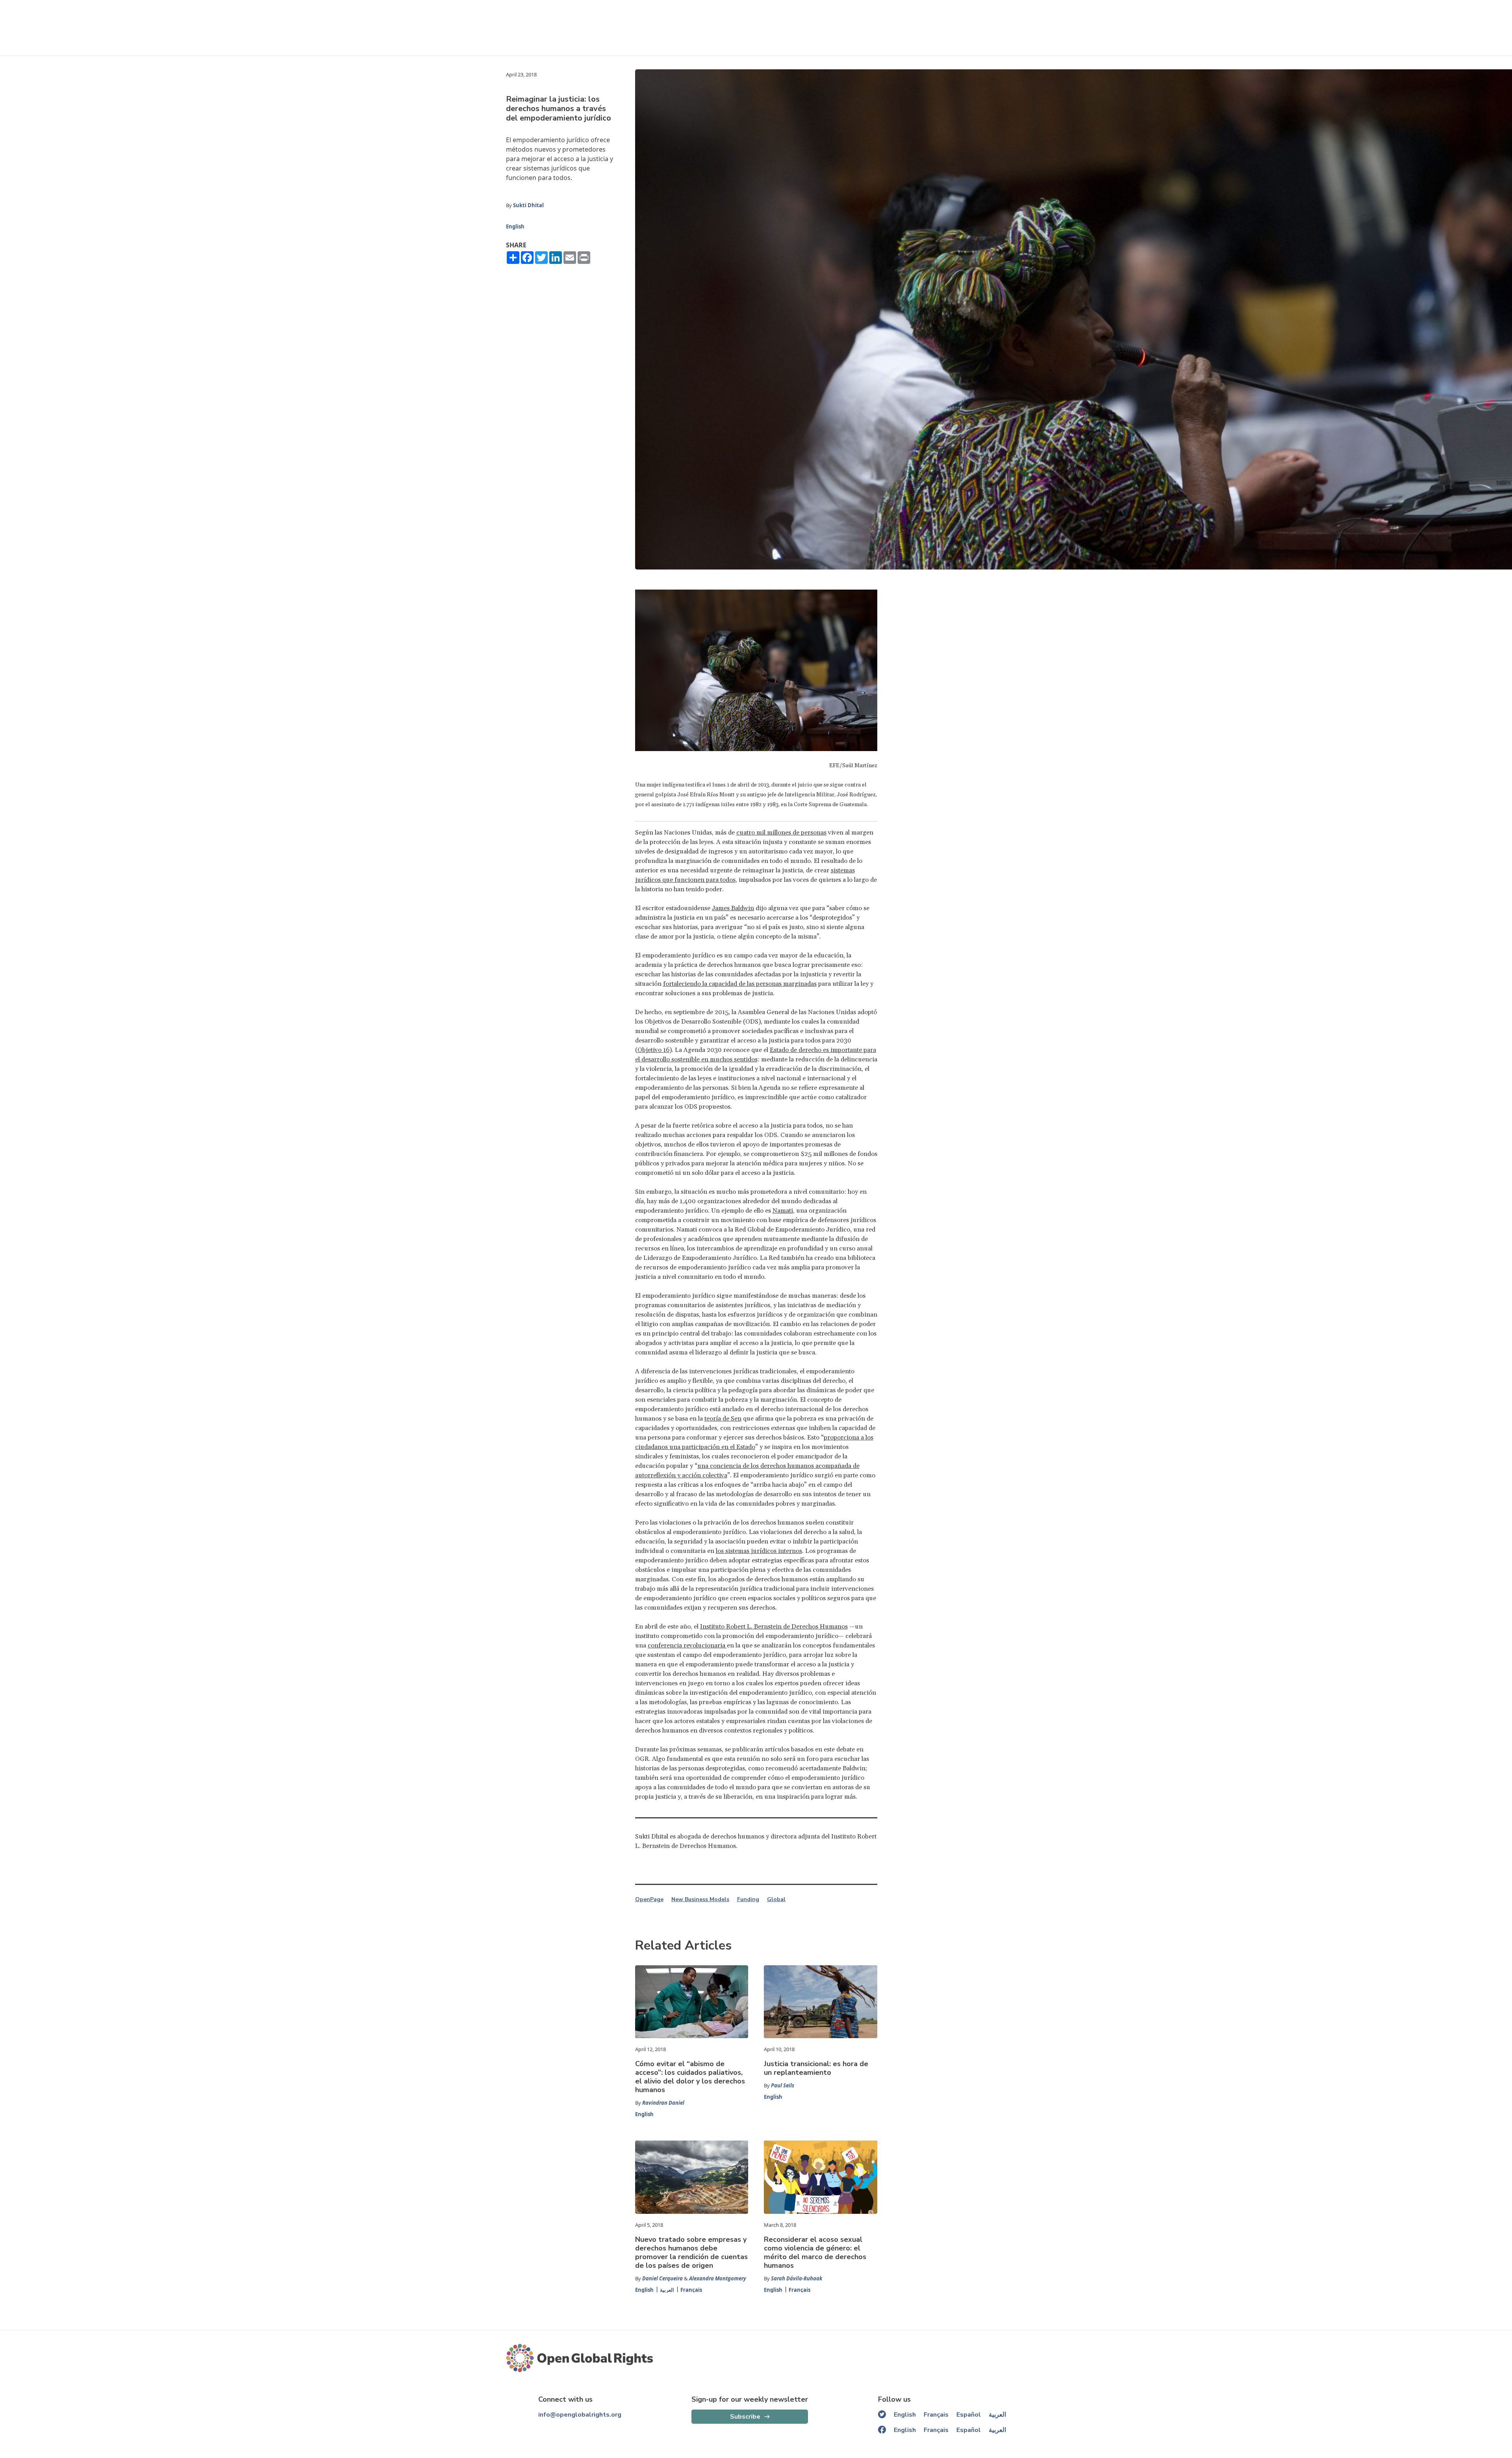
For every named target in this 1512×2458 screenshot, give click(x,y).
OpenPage (649, 1900)
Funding (748, 1900)
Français (691, 2290)
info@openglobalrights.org (580, 2415)
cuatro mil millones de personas (781, 833)
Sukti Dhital (528, 205)
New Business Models (700, 1900)
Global (776, 1900)
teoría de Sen (723, 1419)
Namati (783, 1211)
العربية (667, 2290)
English (515, 226)
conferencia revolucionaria (687, 1645)
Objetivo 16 (653, 1050)
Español (969, 2415)
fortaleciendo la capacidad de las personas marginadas (740, 984)
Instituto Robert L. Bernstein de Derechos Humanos (774, 1627)
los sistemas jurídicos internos (759, 1551)
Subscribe (745, 2417)
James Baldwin (733, 908)
